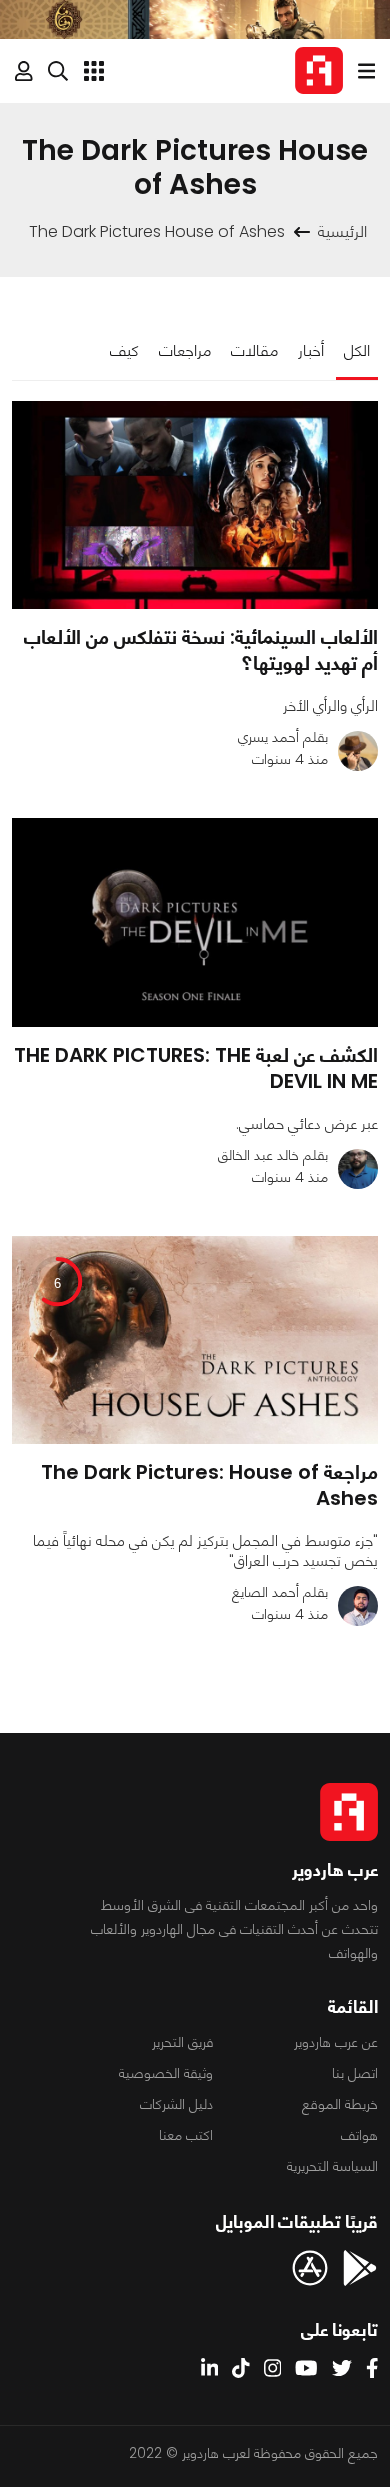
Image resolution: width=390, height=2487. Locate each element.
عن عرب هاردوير (336, 2042)
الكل (357, 350)
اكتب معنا (186, 2135)
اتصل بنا (355, 2073)
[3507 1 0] (195, 505)
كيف (124, 350)
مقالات (254, 350)
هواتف (359, 2135)
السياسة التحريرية (332, 2166)
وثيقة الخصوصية (166, 2073)
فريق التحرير (182, 2042)
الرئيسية (342, 231)
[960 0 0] (195, 922)
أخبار (311, 350)
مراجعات (185, 350)
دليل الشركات (176, 2104)
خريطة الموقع (340, 2104)
